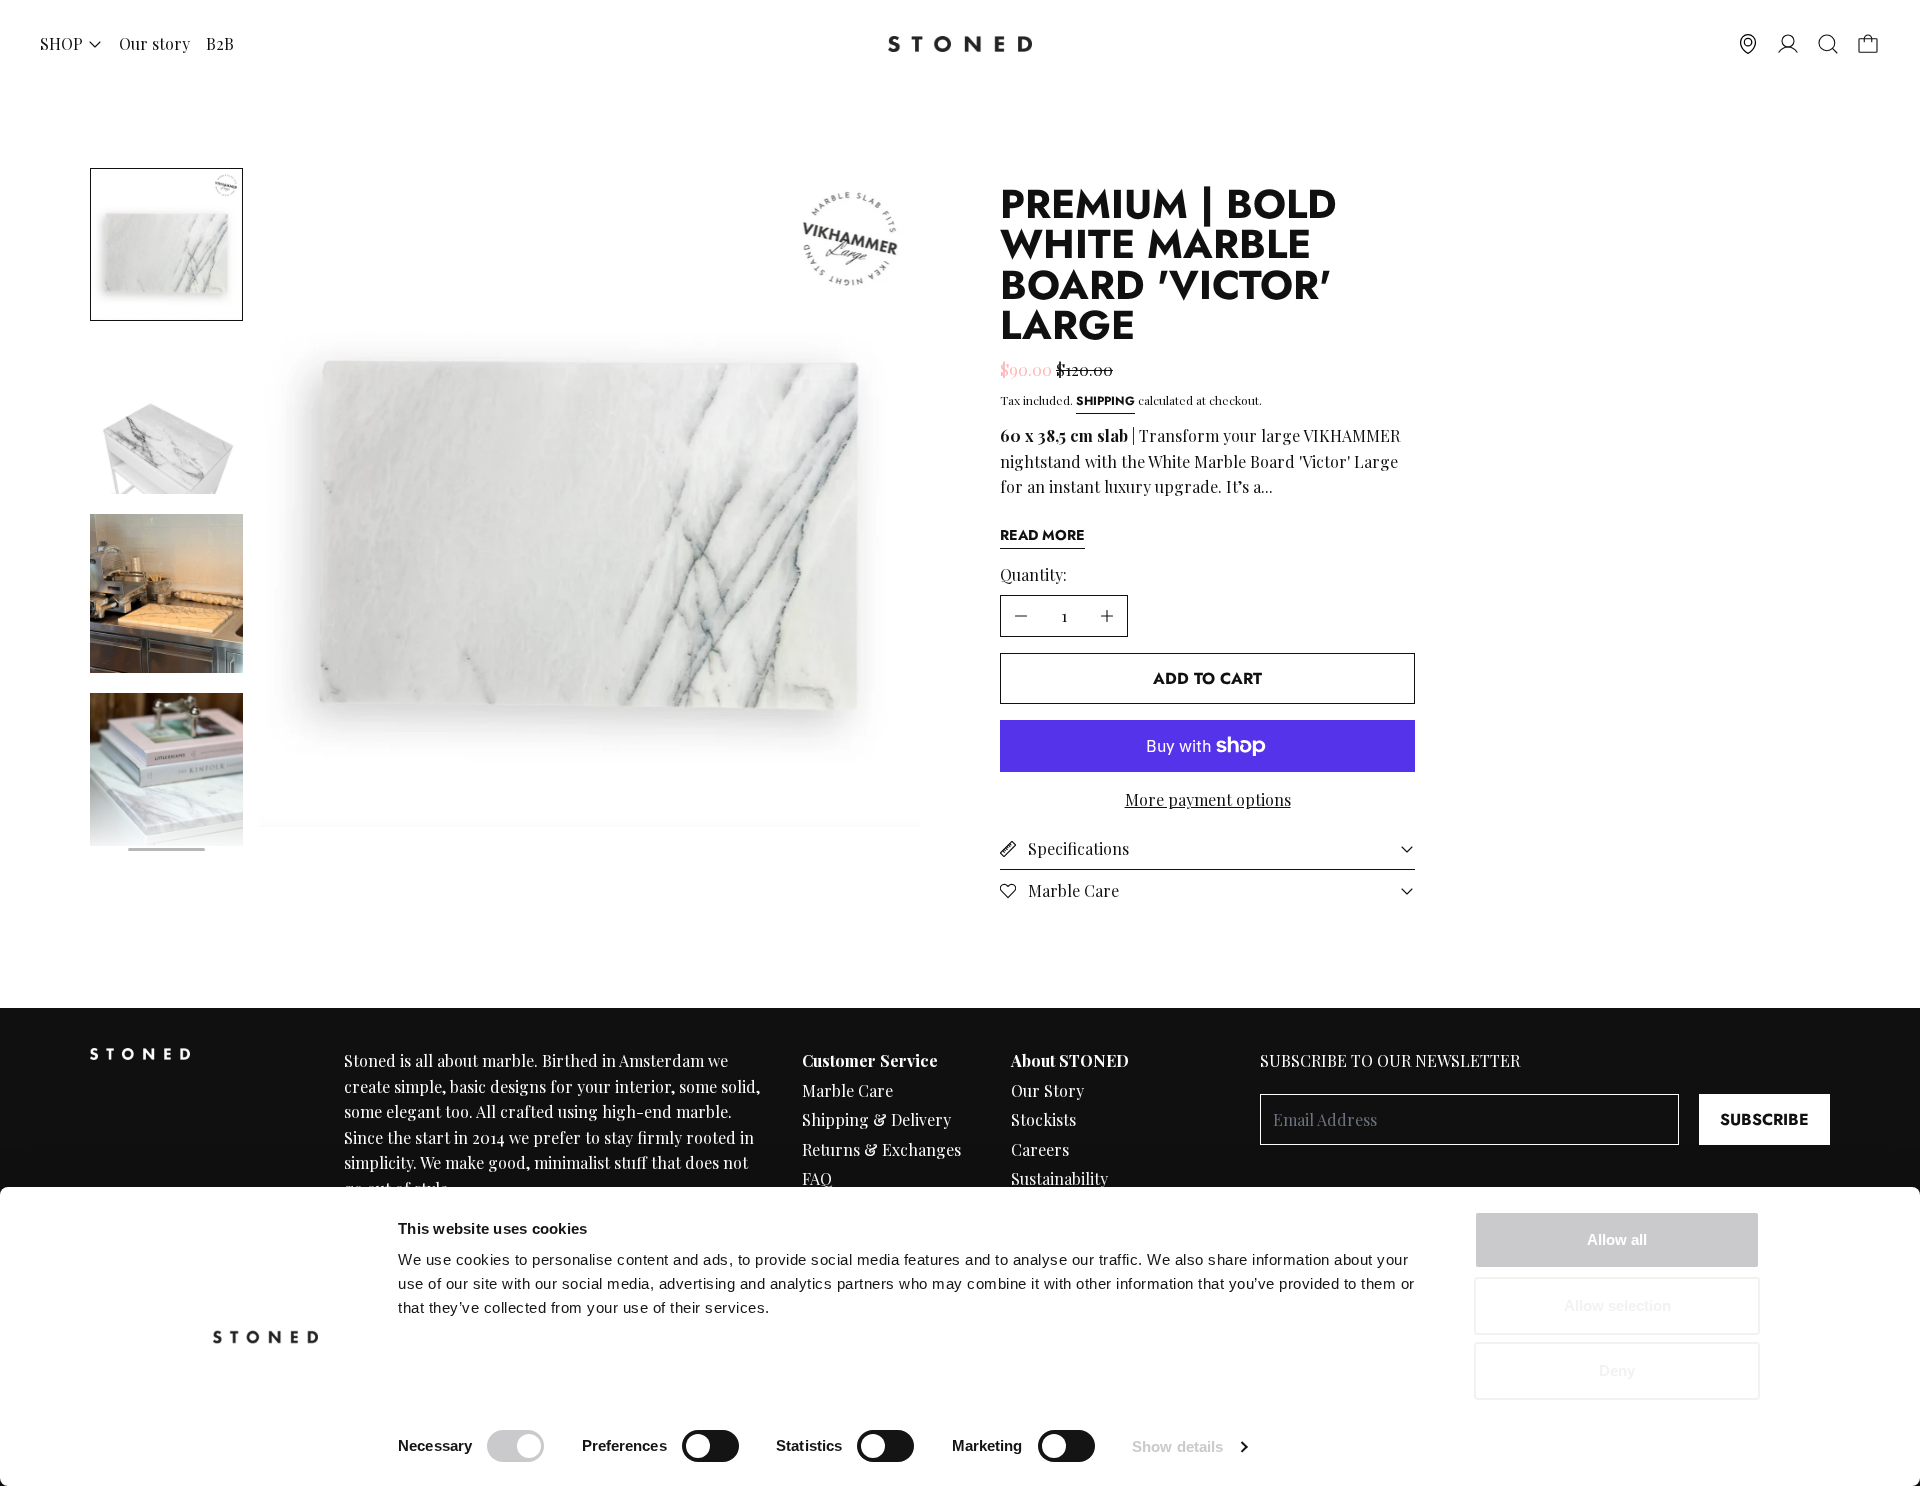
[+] (1107, 616)
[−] (1020, 616)
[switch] (710, 1446)
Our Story (1047, 1090)
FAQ (817, 1178)
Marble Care (847, 1090)
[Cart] (1868, 44)
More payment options (1208, 799)
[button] (1828, 44)
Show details (1177, 1446)
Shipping (1105, 401)
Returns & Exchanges (881, 1149)
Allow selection (1617, 1305)
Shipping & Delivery (876, 1119)
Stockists (1043, 1119)
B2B (220, 43)
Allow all (1617, 1239)
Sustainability (1059, 1178)
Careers (1040, 1149)
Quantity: (1033, 574)
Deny (1617, 1370)
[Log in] (1788, 44)
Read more (1042, 535)
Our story (154, 43)
